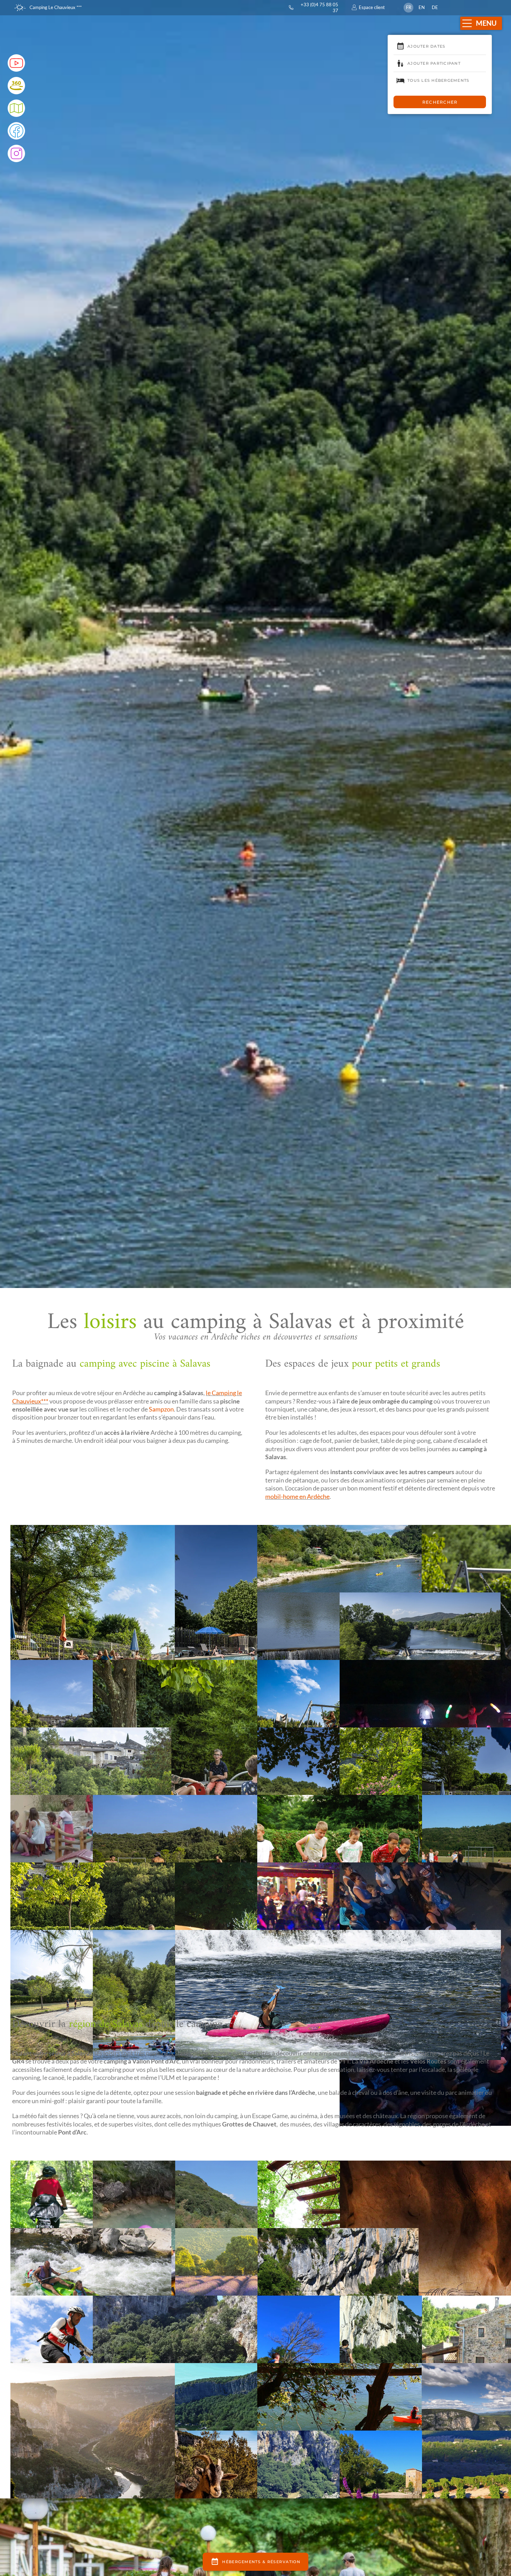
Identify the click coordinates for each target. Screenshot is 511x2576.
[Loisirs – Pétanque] (91, 1792)
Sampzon (161, 1409)
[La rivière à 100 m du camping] (420, 1657)
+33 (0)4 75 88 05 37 (319, 7)
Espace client (372, 7)
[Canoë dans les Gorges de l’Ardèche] (91, 2293)
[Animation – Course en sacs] (338, 1860)
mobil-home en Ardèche (297, 1496)
